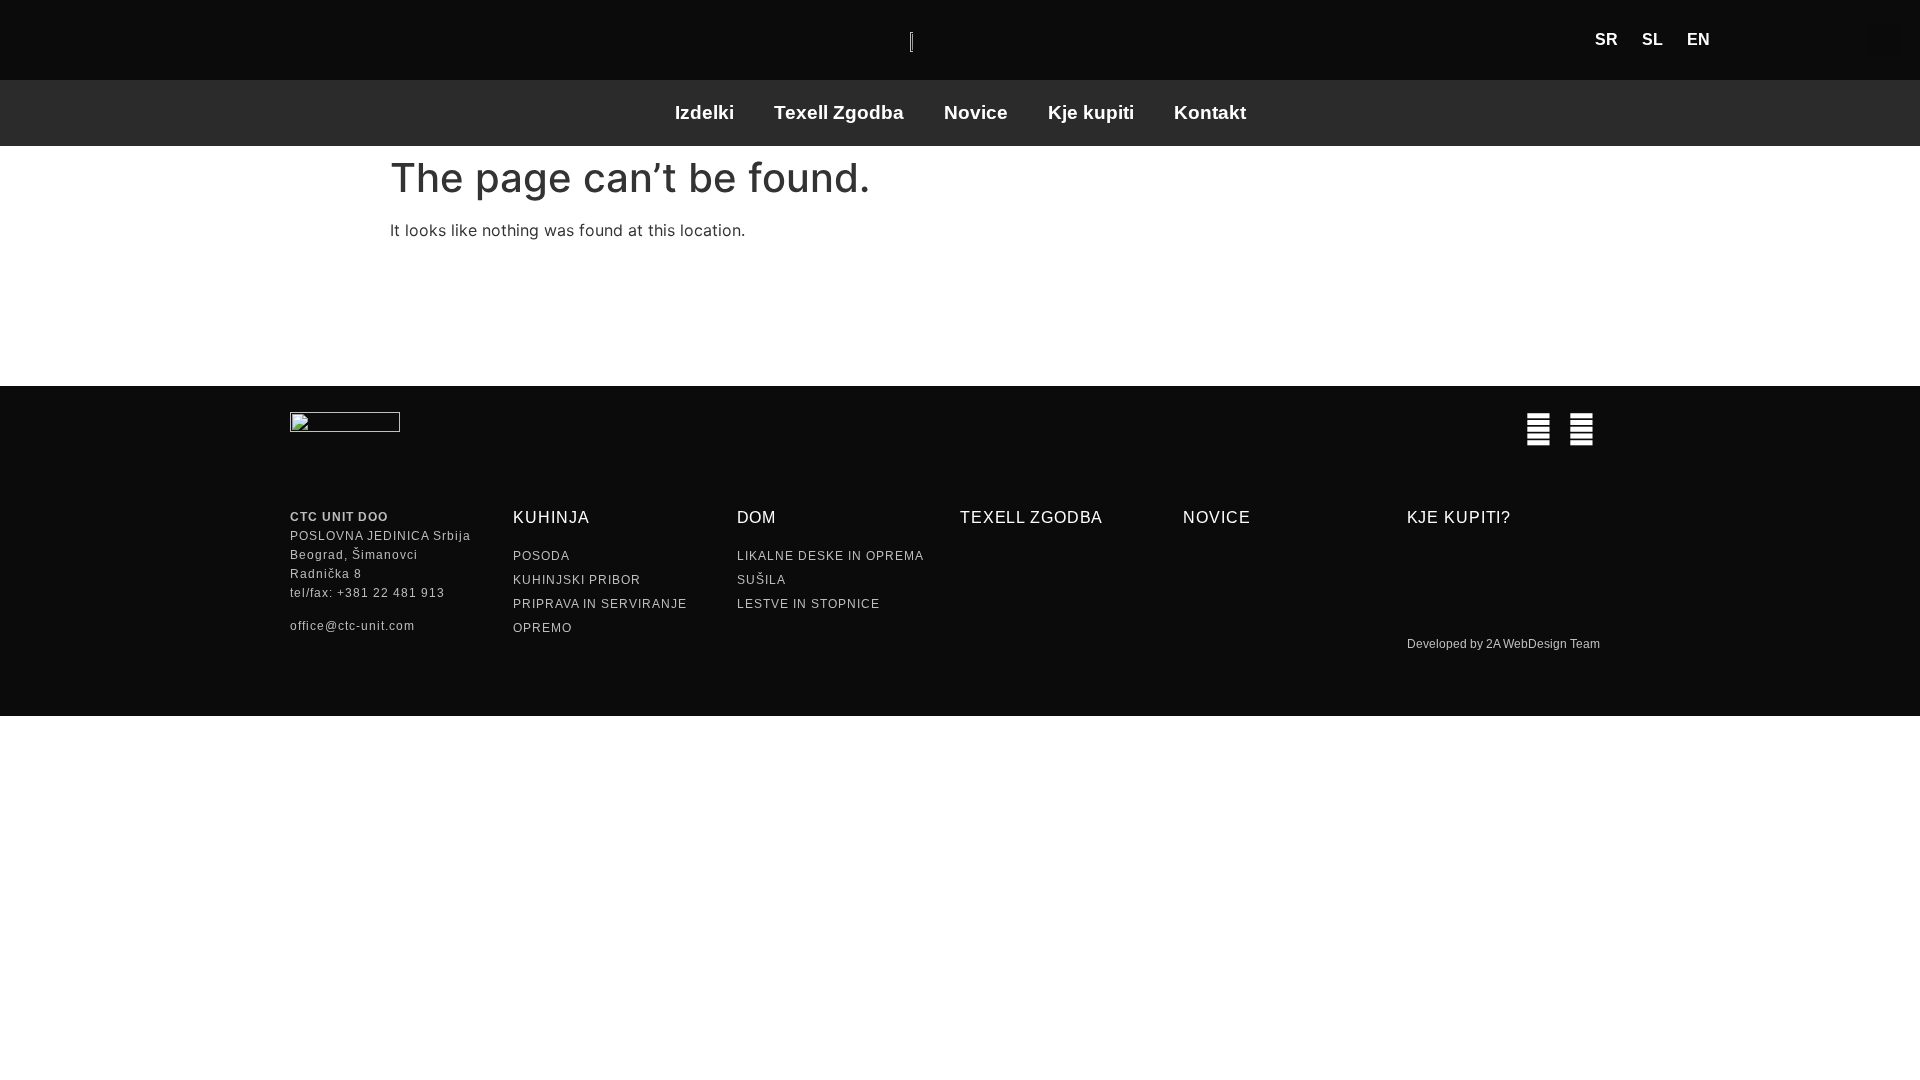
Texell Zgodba (839, 112)
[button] (1883, 40)
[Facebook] (1581, 429)
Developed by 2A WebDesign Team (1503, 644)
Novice (976, 112)
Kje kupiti (1091, 112)
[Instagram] (1538, 429)
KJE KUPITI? (1459, 517)
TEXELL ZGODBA (1031, 517)
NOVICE (1216, 517)
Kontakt (1210, 112)
